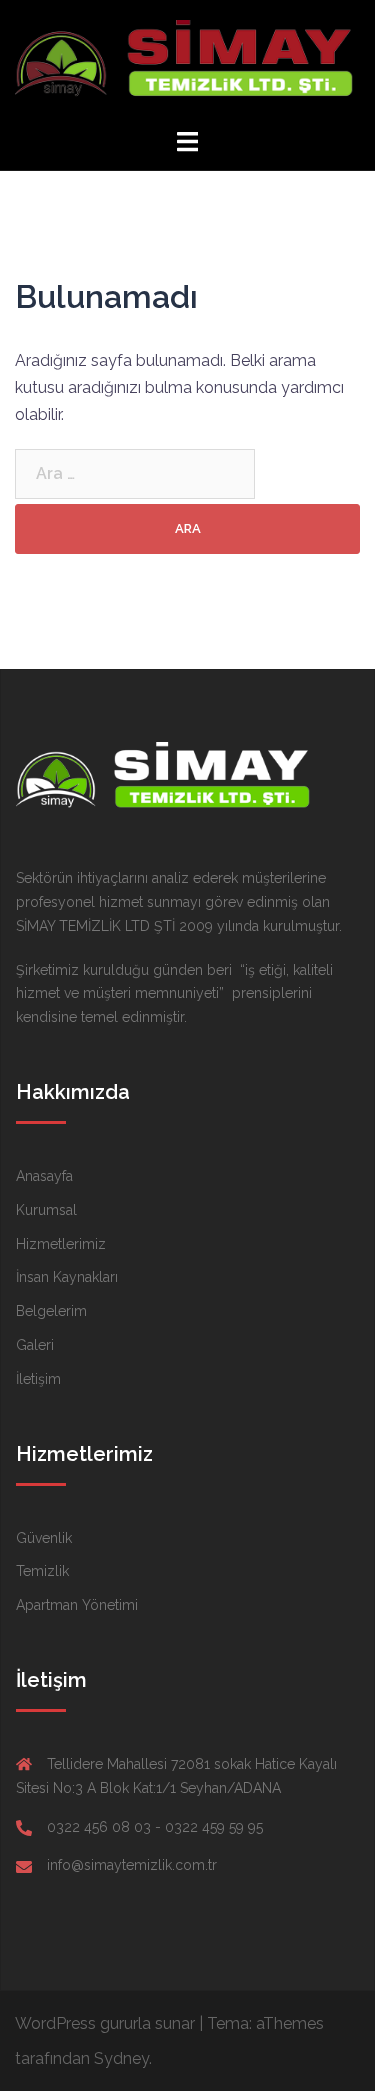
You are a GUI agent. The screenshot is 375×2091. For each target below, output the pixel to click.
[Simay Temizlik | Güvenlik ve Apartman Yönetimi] (187, 62)
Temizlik (42, 1571)
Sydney (121, 2058)
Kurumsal (46, 1210)
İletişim (38, 1379)
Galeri (35, 1345)
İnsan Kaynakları (67, 1277)
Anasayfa (44, 1176)
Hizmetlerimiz (61, 1244)
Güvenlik (44, 1538)
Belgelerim (51, 1311)
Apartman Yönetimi (77, 1605)
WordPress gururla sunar (105, 2023)
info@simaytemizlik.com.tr (132, 1865)
